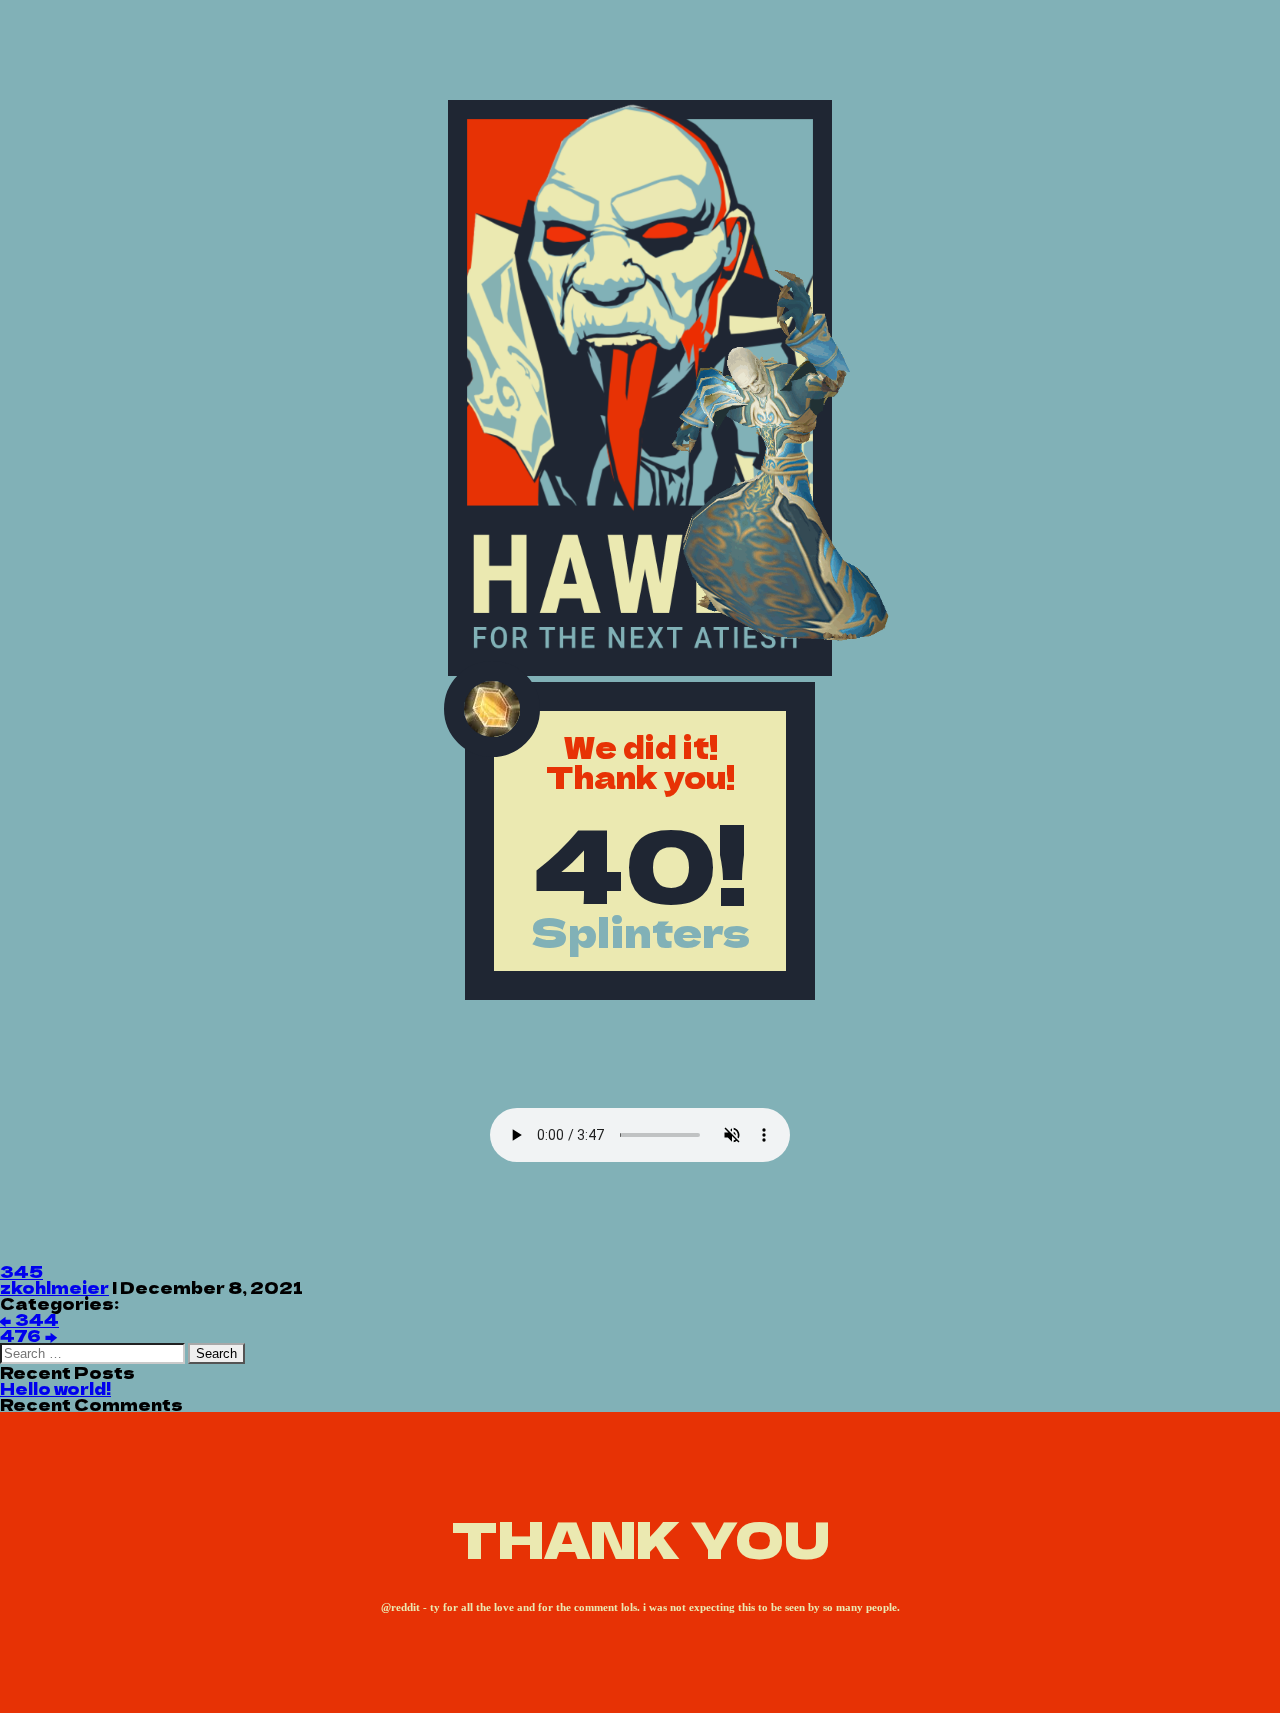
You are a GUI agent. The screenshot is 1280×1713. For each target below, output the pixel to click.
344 (29, 1319)
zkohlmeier (54, 1287)
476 (28, 1335)
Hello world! (55, 1388)
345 (21, 1271)
